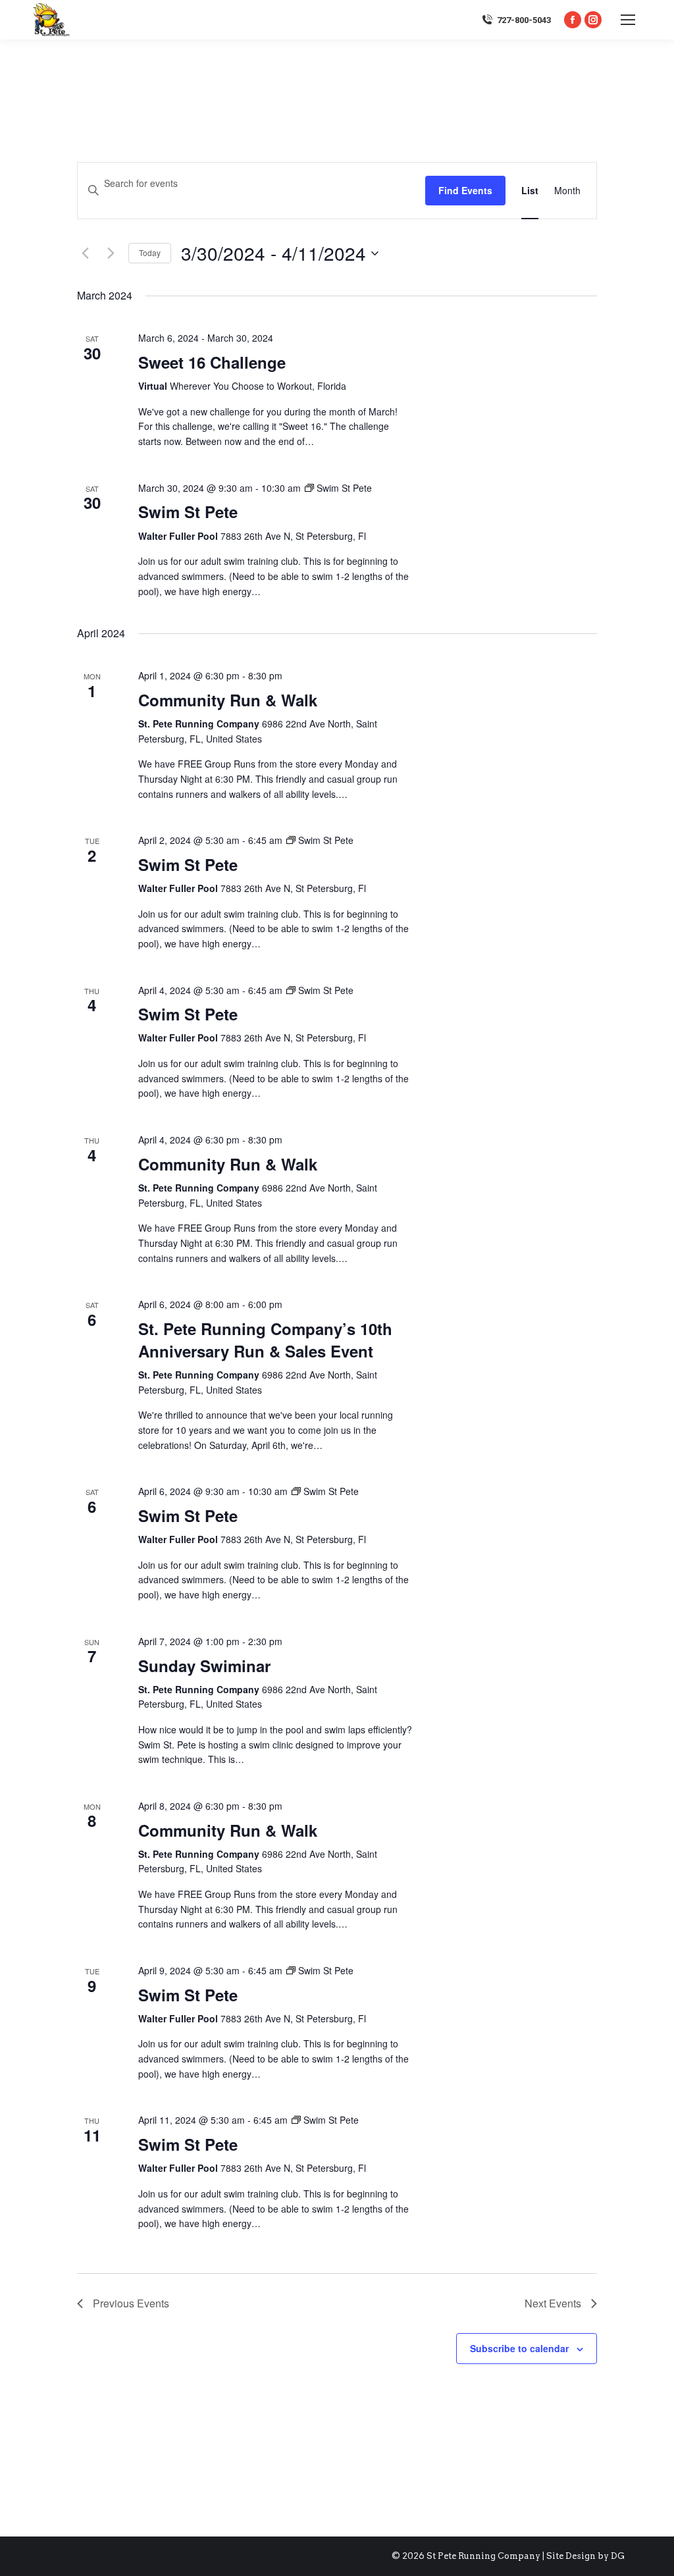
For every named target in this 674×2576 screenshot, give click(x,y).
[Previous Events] (85, 253)
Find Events (465, 190)
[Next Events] (111, 253)
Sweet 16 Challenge (212, 362)
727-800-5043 (524, 20)
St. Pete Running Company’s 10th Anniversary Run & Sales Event (265, 1340)
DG (618, 2556)
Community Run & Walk (228, 700)
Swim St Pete (188, 512)
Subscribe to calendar (519, 2348)
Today (150, 252)
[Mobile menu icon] (628, 20)
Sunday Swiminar (204, 1666)
